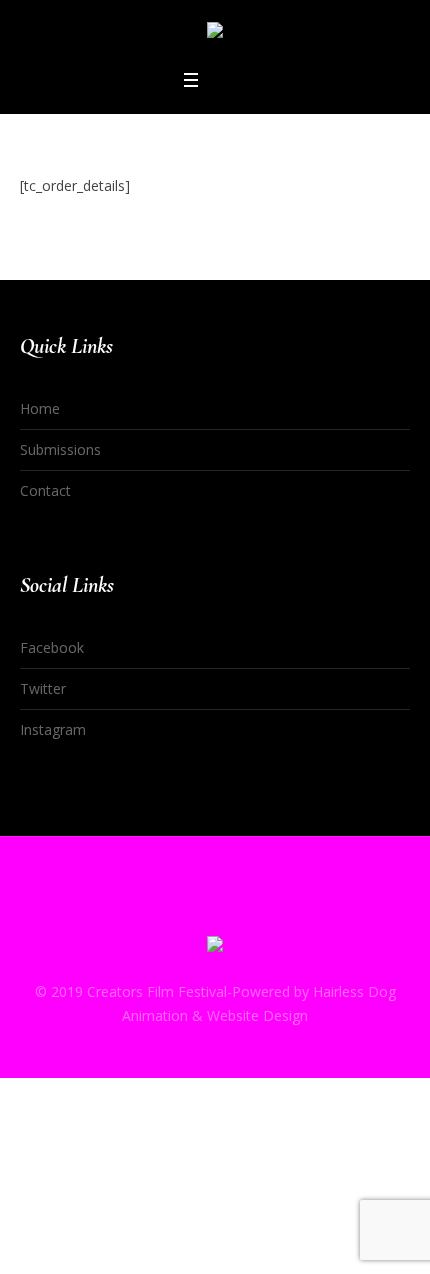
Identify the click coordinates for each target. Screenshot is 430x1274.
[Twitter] (215, 908)
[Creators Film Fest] (215, 33)
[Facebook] (177, 908)
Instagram (53, 729)
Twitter (43, 688)
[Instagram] (253, 908)
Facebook (52, 647)
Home (40, 408)
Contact (45, 490)
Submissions (60, 449)
